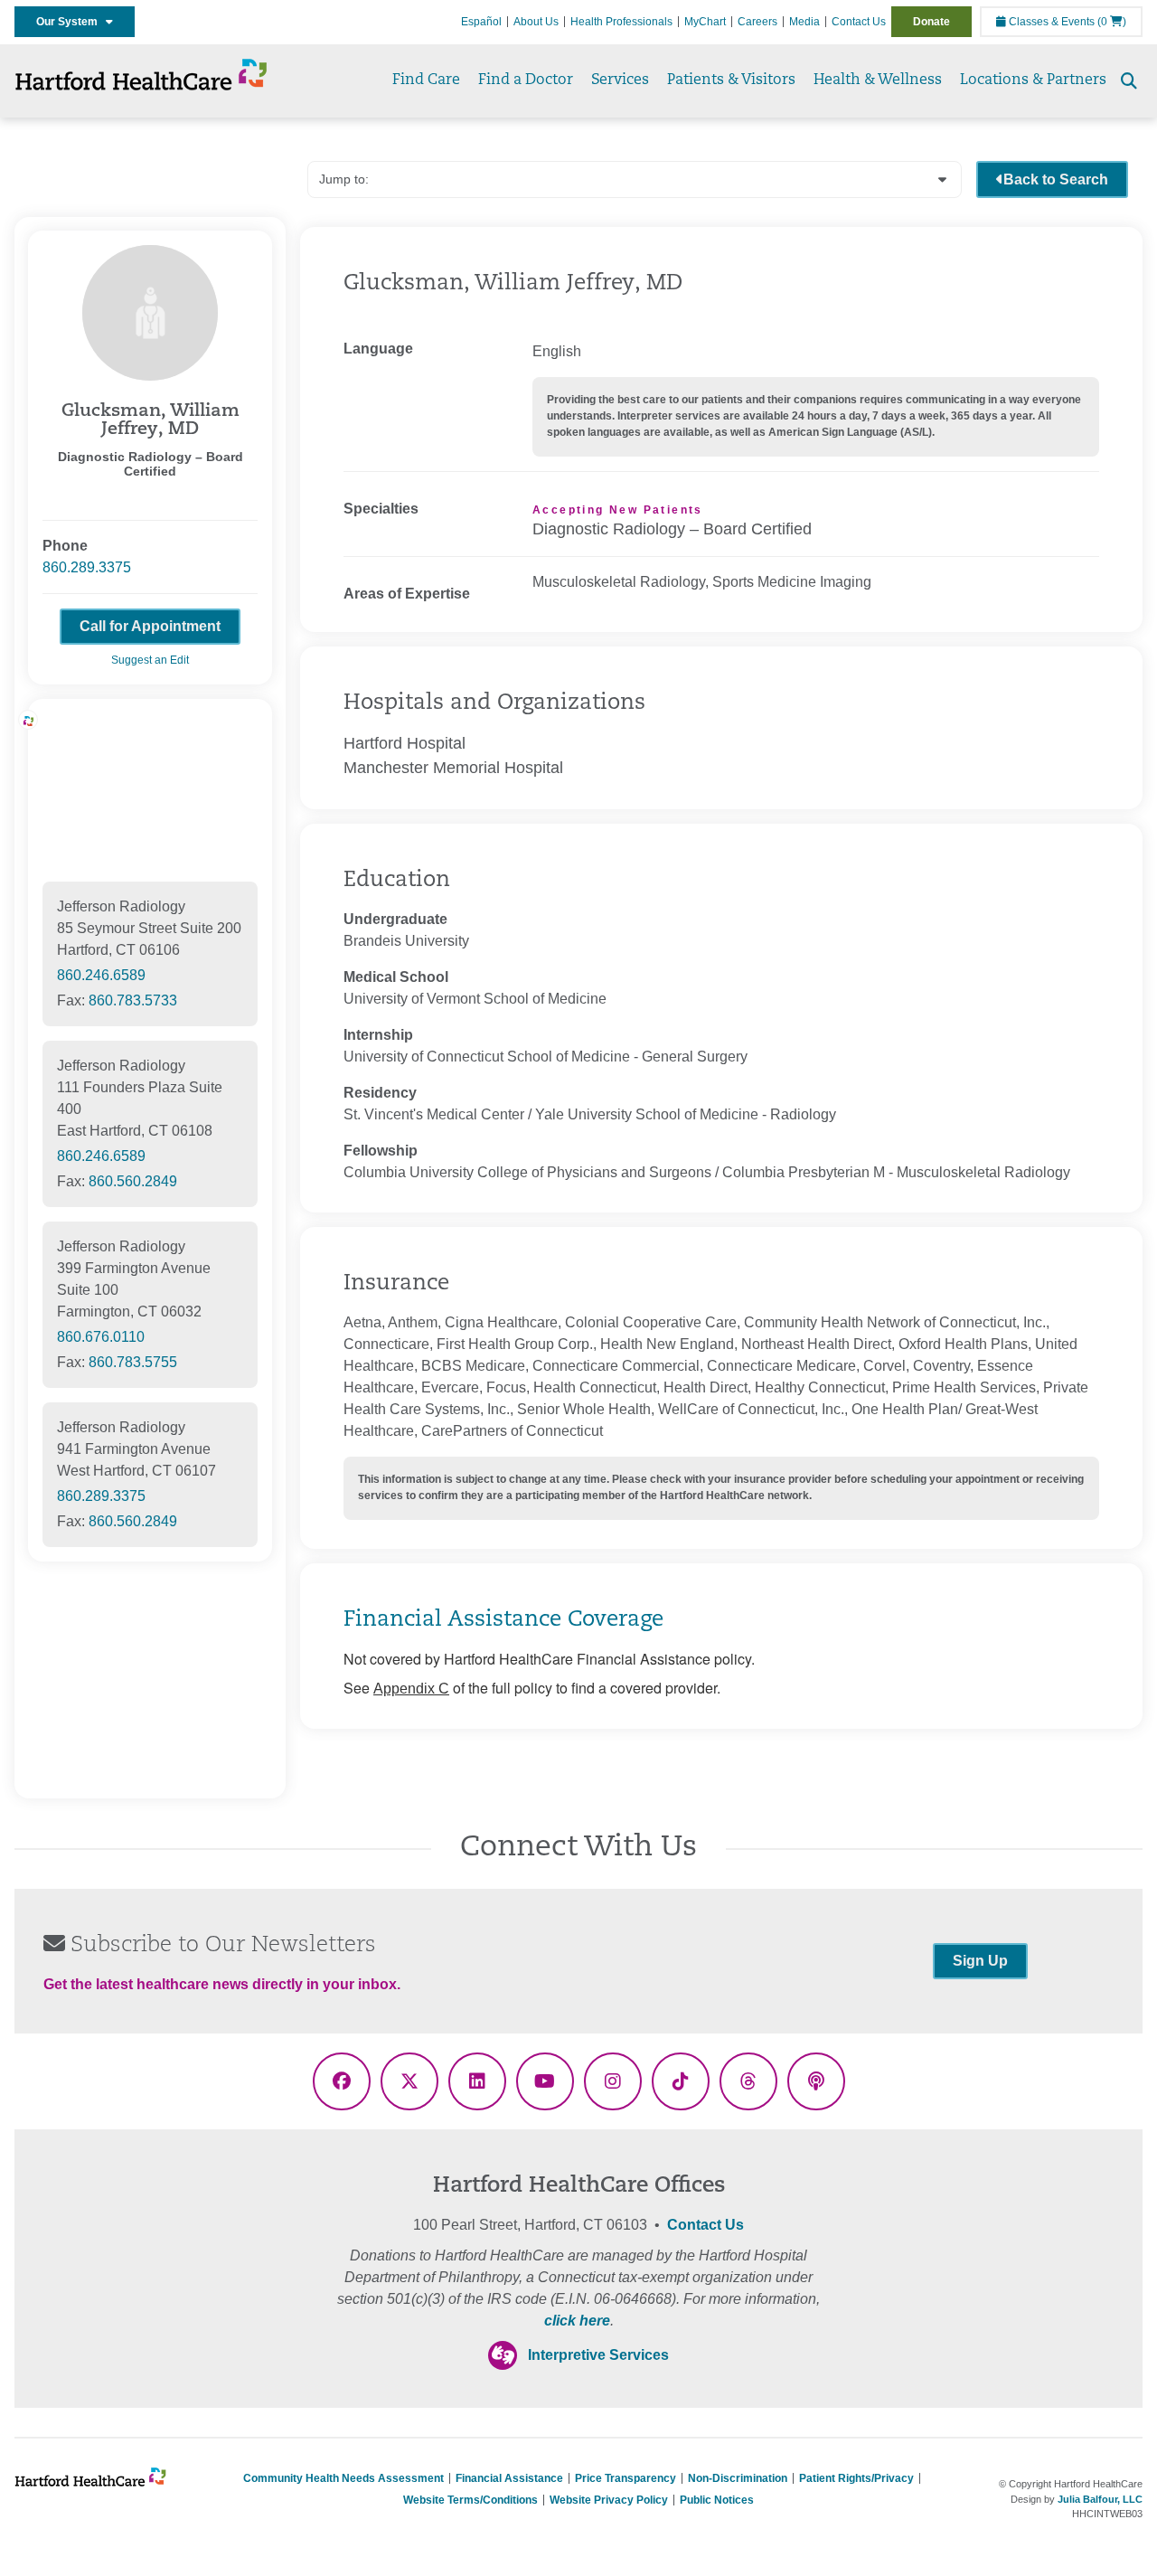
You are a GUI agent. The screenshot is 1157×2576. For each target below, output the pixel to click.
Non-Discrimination (738, 2478)
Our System (71, 22)
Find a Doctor (526, 80)
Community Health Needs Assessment (343, 2478)
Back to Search (1056, 179)
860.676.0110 (101, 1337)
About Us (536, 22)
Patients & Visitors (731, 80)
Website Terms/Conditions (470, 2500)
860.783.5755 (133, 1362)
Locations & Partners (1033, 80)
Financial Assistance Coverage (503, 1620)
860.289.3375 (87, 567)
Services (620, 80)
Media (804, 22)
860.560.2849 (133, 1181)
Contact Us (859, 22)
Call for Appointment (150, 626)
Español (481, 22)
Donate (931, 22)
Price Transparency (626, 2478)
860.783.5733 (133, 1000)
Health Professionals (621, 22)
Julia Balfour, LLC (1100, 2499)
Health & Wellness (878, 80)
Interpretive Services (598, 2355)
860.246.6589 (101, 975)
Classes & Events (1050, 22)
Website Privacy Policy (609, 2500)
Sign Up (980, 1961)
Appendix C (411, 1689)
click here (577, 2321)
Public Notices (717, 2500)
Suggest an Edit (150, 660)
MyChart (705, 22)
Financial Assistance (509, 2478)
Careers (757, 22)
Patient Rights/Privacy (856, 2478)
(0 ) (1112, 22)
